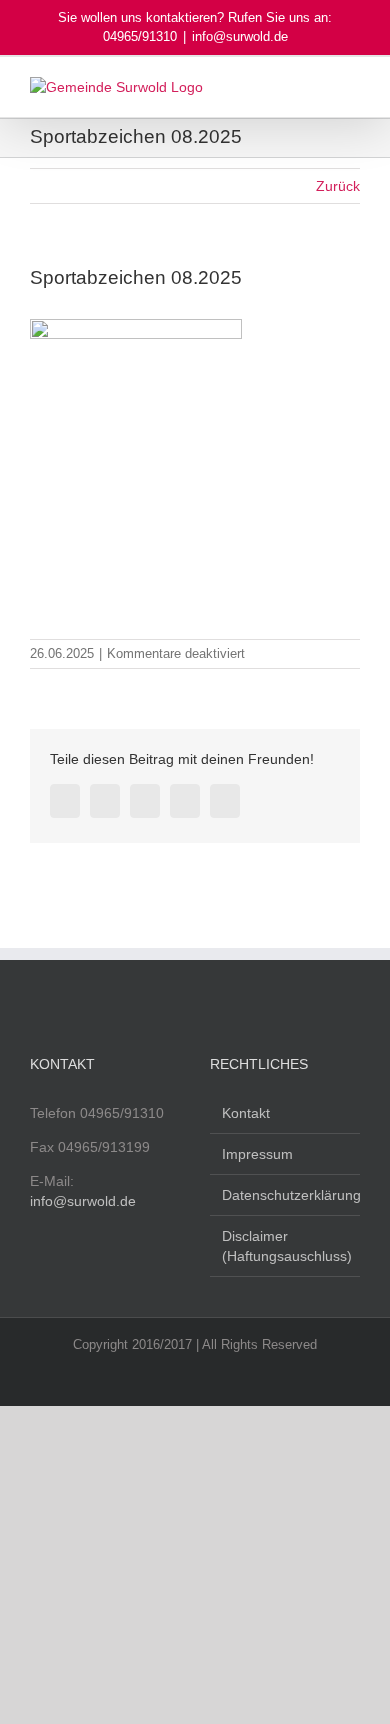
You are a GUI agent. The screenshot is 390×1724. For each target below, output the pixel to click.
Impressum (257, 1154)
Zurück (338, 186)
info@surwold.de (240, 36)
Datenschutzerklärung (286, 1195)
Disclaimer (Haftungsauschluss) (286, 1246)
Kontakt (246, 1113)
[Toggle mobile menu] (352, 87)
